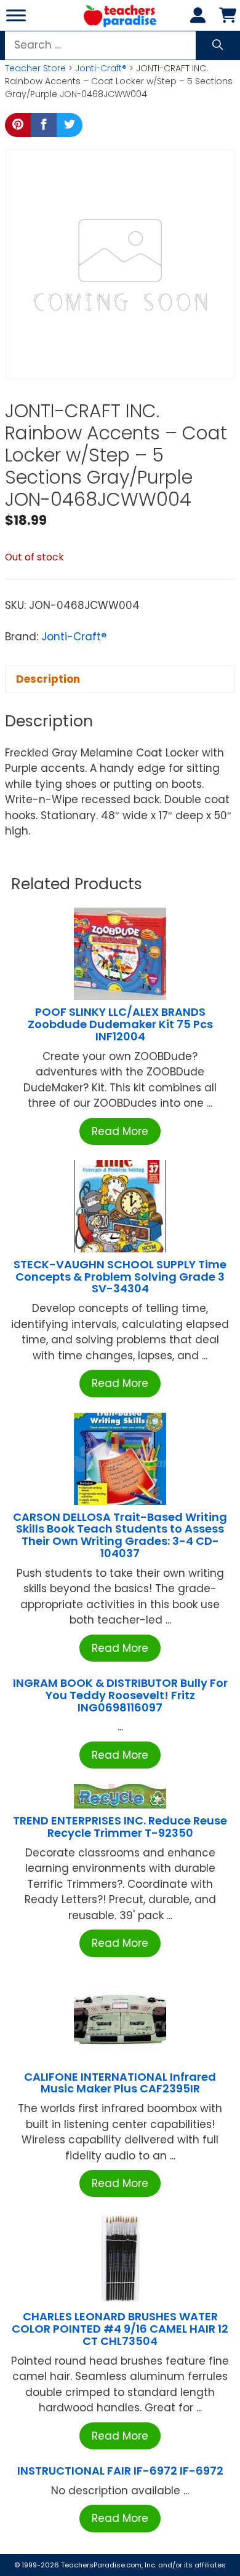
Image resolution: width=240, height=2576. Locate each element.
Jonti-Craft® (101, 68)
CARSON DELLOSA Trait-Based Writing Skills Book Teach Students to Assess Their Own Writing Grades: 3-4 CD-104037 (120, 1535)
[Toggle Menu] (16, 15)
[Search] (218, 45)
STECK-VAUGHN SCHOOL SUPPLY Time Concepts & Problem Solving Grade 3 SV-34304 (120, 1277)
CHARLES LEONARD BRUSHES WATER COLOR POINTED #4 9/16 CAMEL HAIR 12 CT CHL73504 (120, 2329)
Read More (120, 1131)
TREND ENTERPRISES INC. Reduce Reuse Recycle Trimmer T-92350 (120, 1827)
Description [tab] (48, 679)
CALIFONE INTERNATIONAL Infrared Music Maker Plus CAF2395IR (120, 2083)
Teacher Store (35, 68)
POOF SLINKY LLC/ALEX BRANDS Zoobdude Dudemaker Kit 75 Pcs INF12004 (120, 1024)
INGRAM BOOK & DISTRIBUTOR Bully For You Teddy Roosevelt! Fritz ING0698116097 (120, 1695)
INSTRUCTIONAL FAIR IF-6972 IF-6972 (120, 2471)
